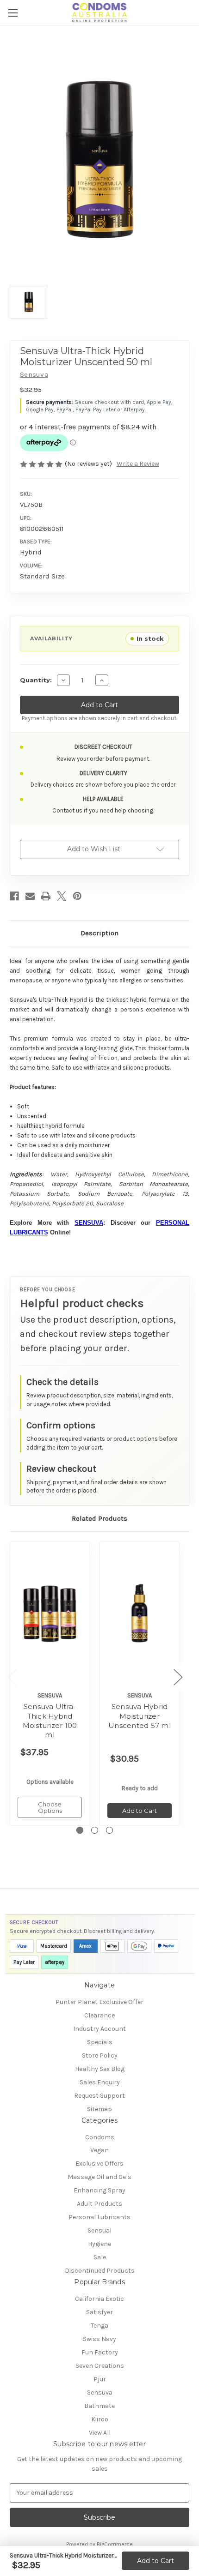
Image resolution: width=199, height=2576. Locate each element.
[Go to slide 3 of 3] (109, 1830)
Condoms (100, 2137)
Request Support (99, 2096)
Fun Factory (100, 2352)
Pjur (100, 2379)
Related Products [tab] (99, 1518)
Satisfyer (99, 2312)
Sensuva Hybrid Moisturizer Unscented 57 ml (140, 1716)
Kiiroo (100, 2419)
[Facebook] (14, 896)
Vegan (99, 2150)
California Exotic (99, 2299)
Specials (100, 2042)
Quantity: (36, 680)
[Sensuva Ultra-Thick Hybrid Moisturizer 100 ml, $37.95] (50, 1614)
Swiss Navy (99, 2339)
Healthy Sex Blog (100, 2069)
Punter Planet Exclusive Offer (99, 2002)
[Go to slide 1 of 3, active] (80, 1830)
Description (99, 933)
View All (100, 2433)
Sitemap (99, 2109)
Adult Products (99, 2204)
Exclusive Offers (99, 2164)
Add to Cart (155, 2561)
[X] (62, 896)
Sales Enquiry (100, 2082)
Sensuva (100, 2392)
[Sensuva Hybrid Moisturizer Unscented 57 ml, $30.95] (140, 1614)
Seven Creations (100, 2366)
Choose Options (50, 1807)
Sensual (99, 2230)
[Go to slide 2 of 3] (95, 1830)
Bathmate (99, 2406)
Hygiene (99, 2244)
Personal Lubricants (99, 2217)
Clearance (99, 2015)
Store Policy (100, 2055)
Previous (12, 1676)
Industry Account (99, 2029)
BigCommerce (115, 2544)
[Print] (46, 896)
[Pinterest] (77, 896)
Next (178, 1676)
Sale (100, 2257)
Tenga (99, 2326)
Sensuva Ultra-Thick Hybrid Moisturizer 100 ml (50, 1721)
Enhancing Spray (99, 2190)
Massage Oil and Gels (99, 2177)
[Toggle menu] (13, 13)
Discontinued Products (100, 2271)
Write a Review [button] (138, 464)
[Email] (30, 896)
